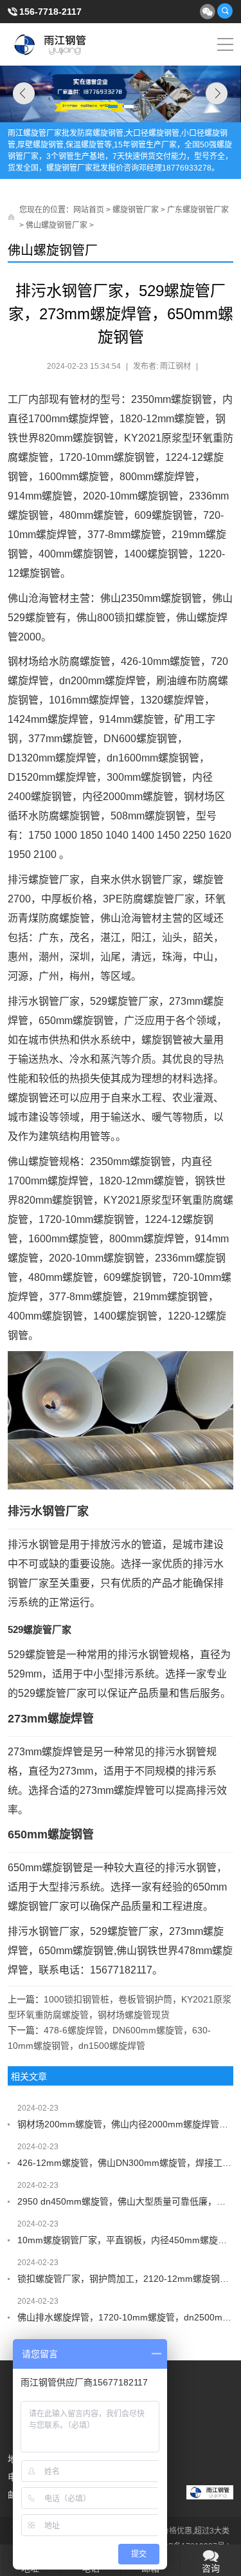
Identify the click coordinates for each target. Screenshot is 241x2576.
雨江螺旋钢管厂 (50, 44)
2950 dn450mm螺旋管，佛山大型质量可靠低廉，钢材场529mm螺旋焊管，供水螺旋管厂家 (126, 2201)
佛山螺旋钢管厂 (53, 250)
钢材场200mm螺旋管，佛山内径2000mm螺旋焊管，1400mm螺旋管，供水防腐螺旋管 (126, 2124)
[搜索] (225, 11)
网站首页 (89, 210)
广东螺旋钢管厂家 (198, 210)
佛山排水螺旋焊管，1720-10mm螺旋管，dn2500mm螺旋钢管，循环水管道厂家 (126, 2317)
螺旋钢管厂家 (136, 210)
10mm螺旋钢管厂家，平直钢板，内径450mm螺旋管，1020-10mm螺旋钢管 (126, 2240)
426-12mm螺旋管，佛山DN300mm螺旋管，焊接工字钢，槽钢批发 (126, 2163)
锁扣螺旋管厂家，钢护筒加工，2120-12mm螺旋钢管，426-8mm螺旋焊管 (126, 2279)
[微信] (207, 11)
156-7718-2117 (50, 12)
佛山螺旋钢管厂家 (57, 225)
